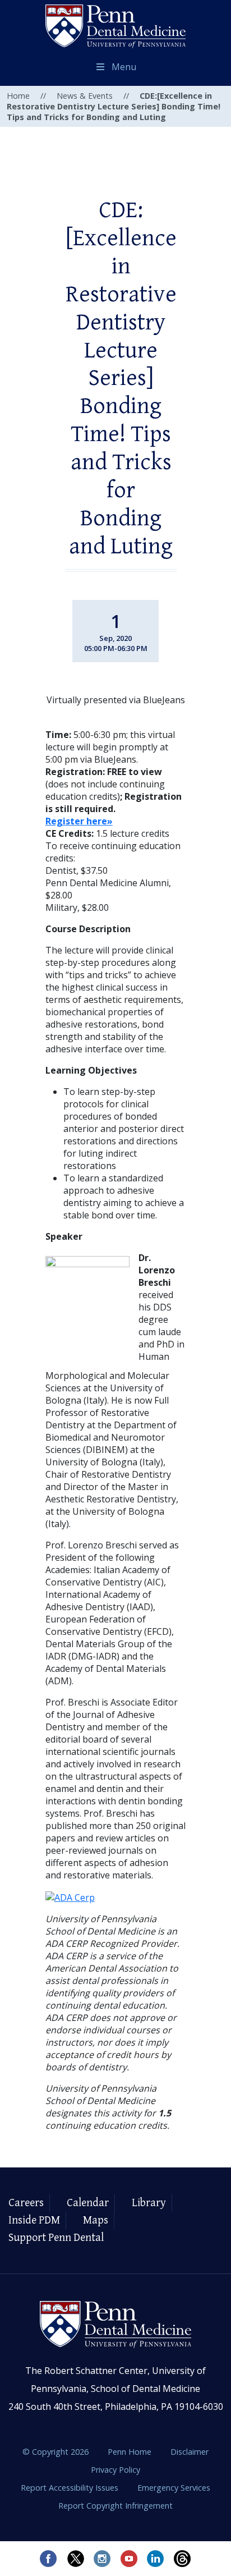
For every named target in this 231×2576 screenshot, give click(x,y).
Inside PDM (34, 2220)
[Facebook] (48, 2559)
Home (18, 96)
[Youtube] (129, 2559)
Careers (26, 2203)
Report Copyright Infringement (115, 2506)
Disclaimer (190, 2452)
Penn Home (131, 2452)
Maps (96, 2220)
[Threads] (183, 2559)
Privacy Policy (115, 2470)
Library (149, 2203)
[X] (75, 2559)
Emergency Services (174, 2488)
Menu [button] (124, 67)
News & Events (85, 96)
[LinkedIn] (156, 2559)
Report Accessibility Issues (71, 2488)
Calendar (88, 2203)
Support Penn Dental (56, 2238)
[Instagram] (102, 2559)
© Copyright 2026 (56, 2452)
